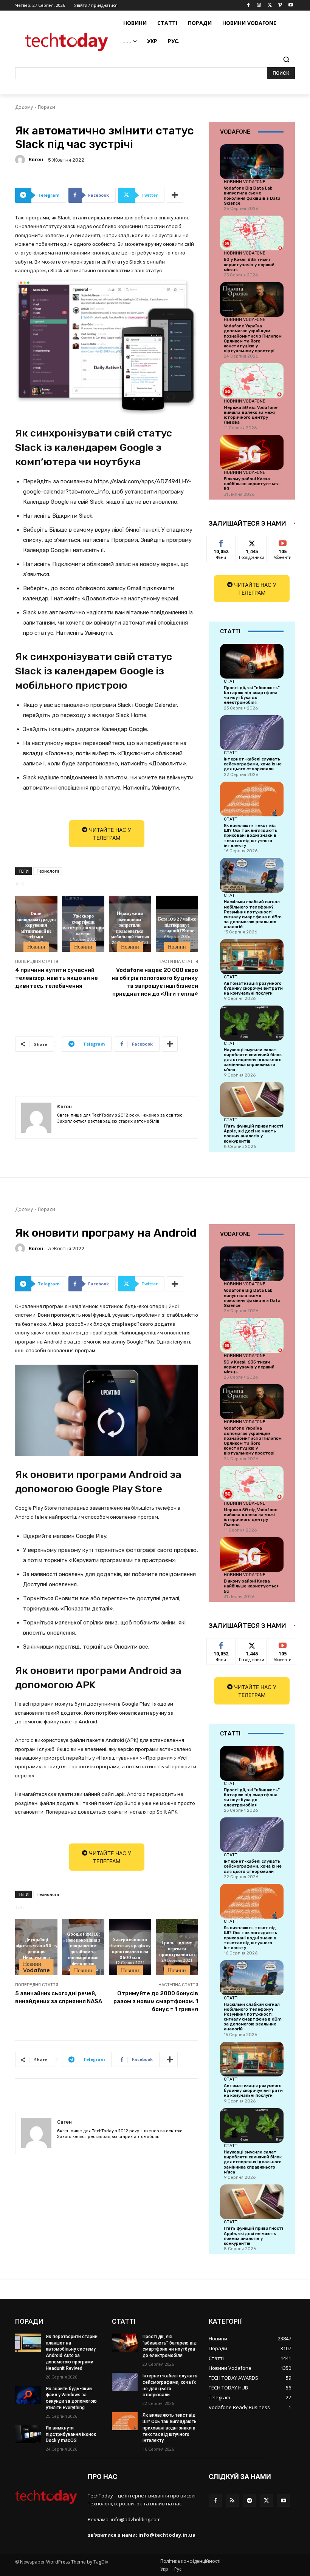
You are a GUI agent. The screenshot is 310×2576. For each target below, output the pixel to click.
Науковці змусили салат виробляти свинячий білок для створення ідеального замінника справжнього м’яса (253, 1060)
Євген (36, 160)
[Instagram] (259, 5)
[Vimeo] (280, 5)
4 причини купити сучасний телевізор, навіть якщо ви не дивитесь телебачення (57, 978)
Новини (36, 947)
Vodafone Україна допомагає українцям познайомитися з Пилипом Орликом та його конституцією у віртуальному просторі (253, 339)
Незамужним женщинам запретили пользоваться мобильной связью (130, 925)
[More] (175, 195)
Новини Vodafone (245, 182)
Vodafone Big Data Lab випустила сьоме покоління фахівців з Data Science (252, 196)
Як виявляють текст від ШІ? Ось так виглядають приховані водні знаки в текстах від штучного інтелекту (250, 836)
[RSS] (232, 2500)
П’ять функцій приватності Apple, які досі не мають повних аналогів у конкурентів (253, 1134)
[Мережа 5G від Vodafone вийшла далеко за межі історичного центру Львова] (252, 381)
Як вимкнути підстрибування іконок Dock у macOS (71, 2434)
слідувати (252, 542)
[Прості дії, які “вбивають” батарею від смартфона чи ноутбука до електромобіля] (252, 661)
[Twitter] (270, 5)
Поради (46, 107)
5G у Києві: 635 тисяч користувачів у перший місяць (249, 265)
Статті (231, 681)
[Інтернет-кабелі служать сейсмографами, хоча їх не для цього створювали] (252, 733)
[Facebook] (249, 5)
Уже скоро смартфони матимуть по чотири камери (83, 925)
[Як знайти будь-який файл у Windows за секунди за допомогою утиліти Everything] (28, 2395)
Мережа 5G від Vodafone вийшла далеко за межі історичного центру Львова (251, 415)
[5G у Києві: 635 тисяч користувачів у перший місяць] (252, 233)
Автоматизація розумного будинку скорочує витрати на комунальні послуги (253, 988)
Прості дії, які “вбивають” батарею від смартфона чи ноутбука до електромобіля (252, 695)
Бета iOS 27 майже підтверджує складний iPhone (177, 925)
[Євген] (21, 160)
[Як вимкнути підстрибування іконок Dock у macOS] (28, 2434)
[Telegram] (249, 2500)
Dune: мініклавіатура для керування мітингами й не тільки (36, 925)
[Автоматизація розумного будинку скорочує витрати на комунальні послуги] (252, 956)
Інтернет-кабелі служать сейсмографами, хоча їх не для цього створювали (253, 764)
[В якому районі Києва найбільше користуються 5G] (252, 452)
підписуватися (288, 542)
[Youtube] (291, 5)
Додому (24, 107)
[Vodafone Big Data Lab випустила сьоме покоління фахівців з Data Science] (252, 162)
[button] (286, 59)
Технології (48, 871)
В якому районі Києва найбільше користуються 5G (251, 484)
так (221, 542)
